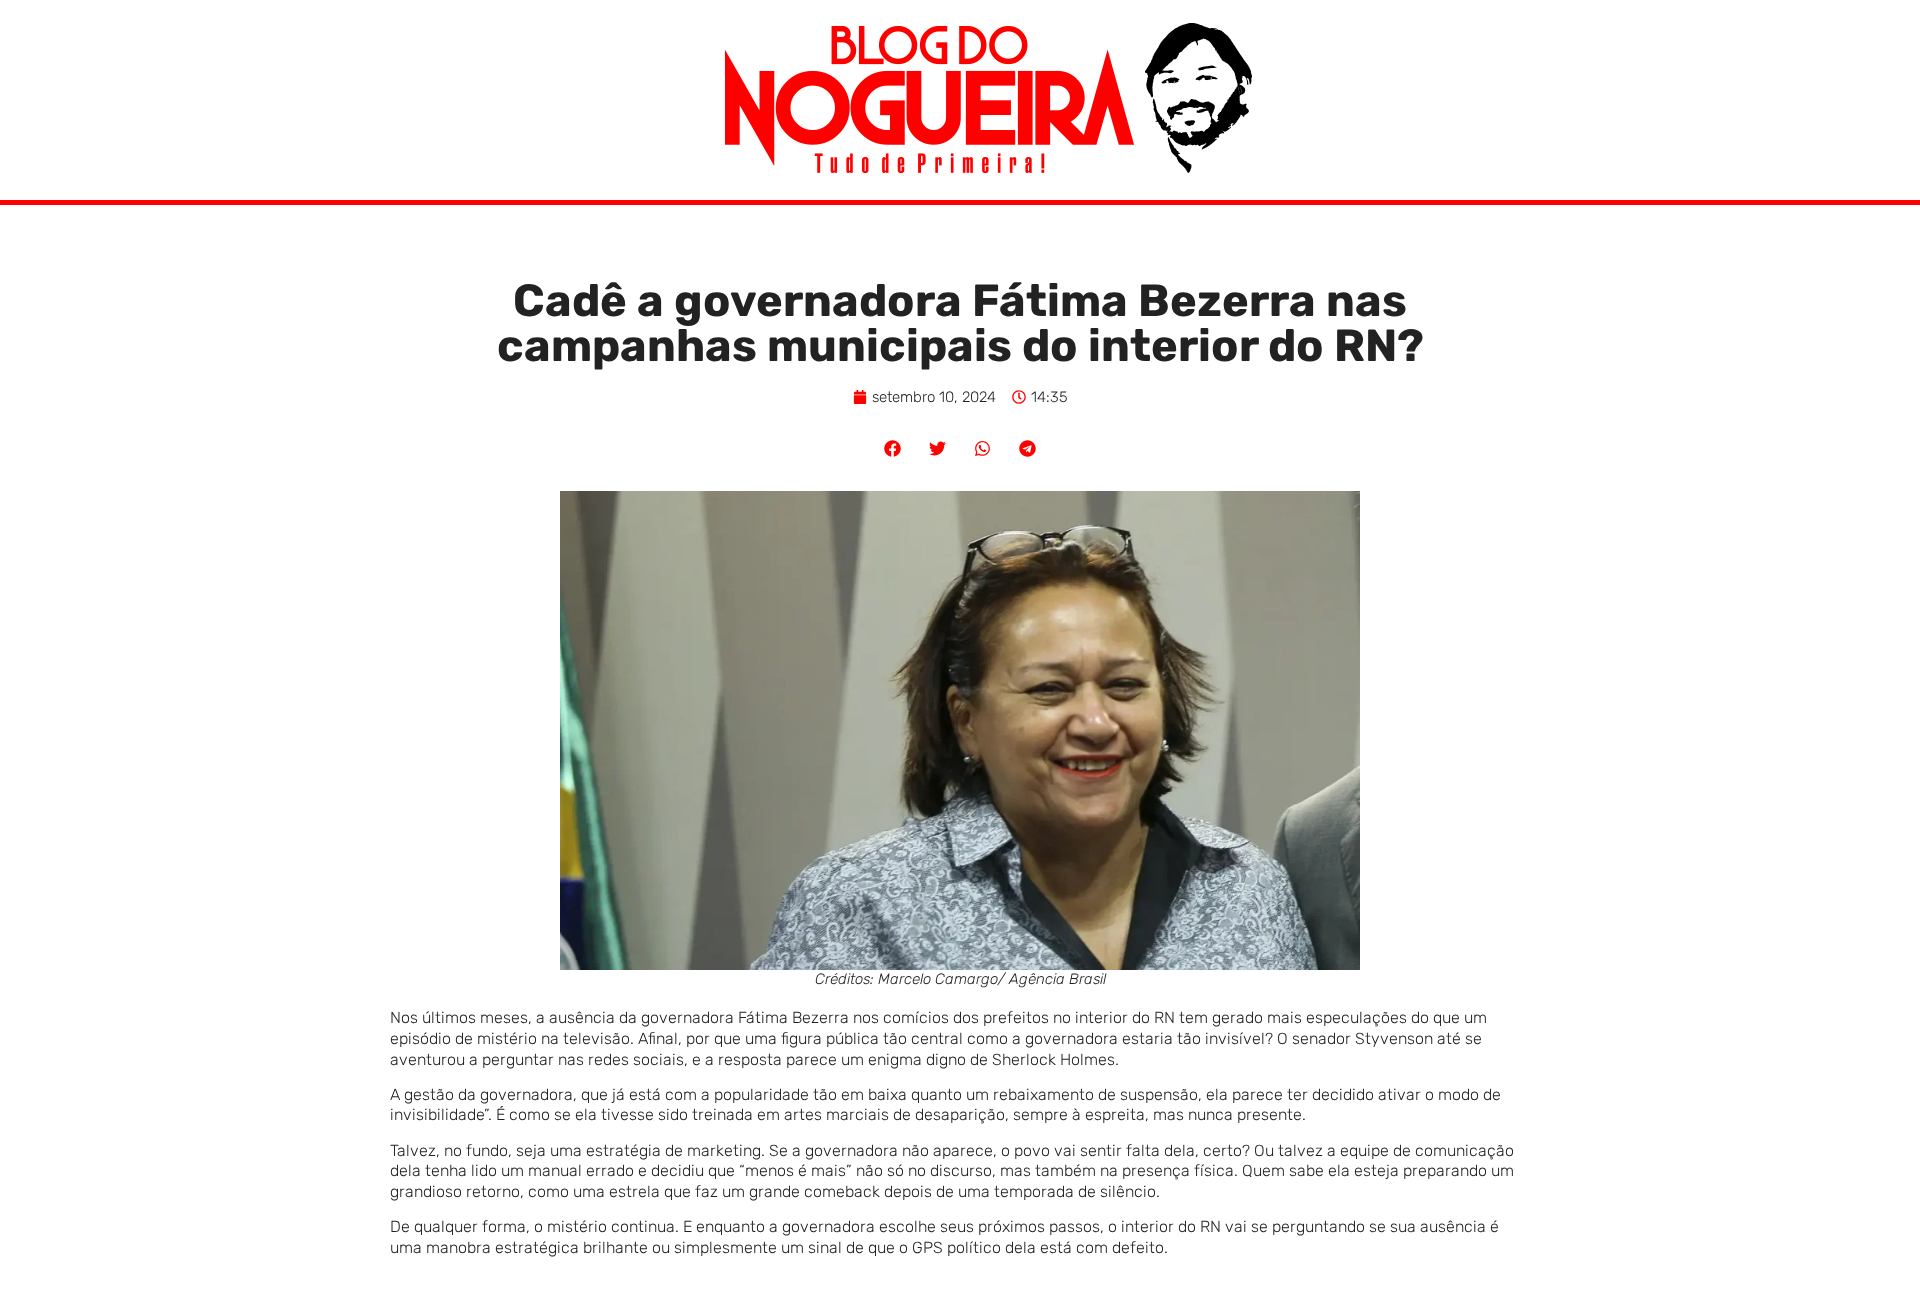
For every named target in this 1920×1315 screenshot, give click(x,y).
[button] (892, 448)
